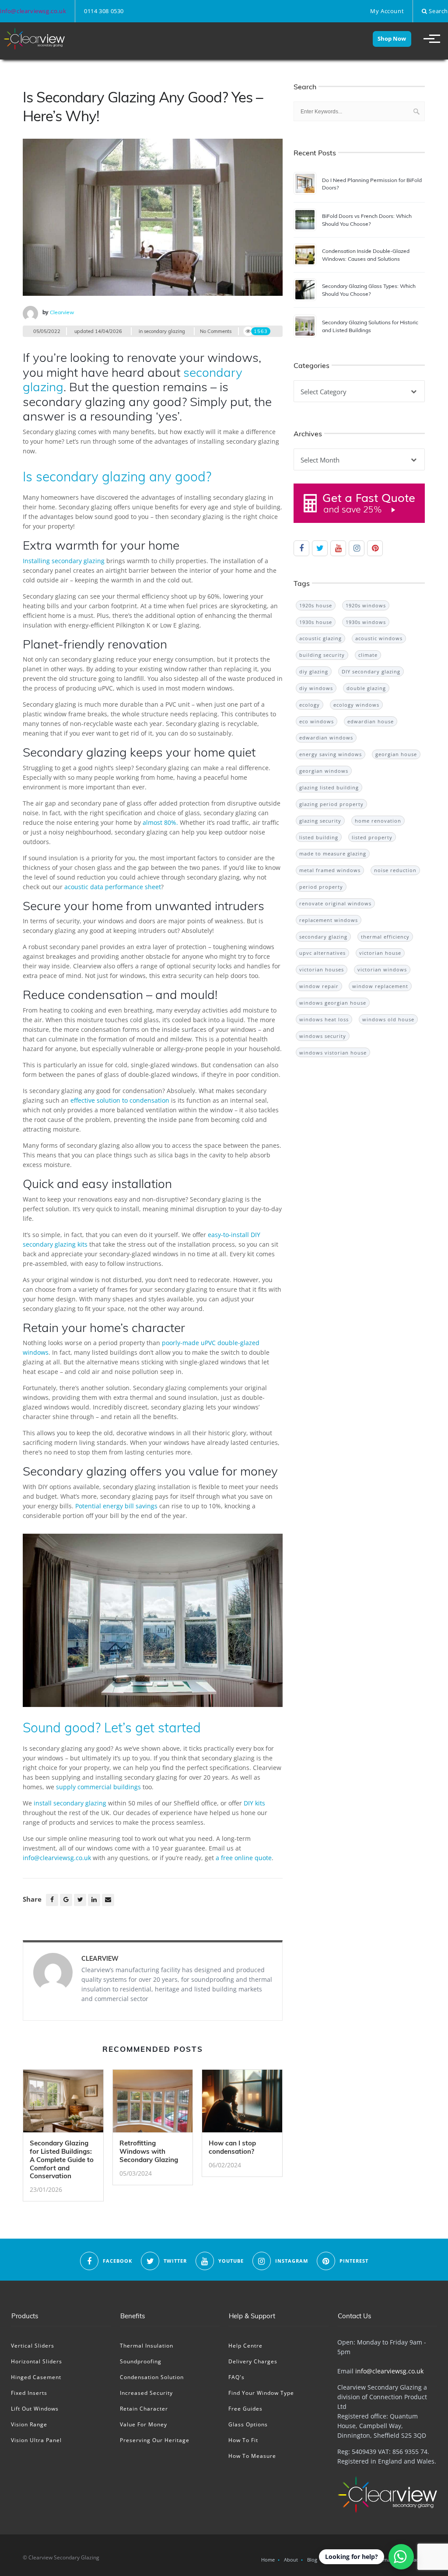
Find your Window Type (261, 2393)
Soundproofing (141, 2361)
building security (322, 655)
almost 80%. (160, 822)
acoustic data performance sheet (113, 887)
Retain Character (144, 2409)
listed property (372, 837)
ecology (310, 705)
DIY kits (254, 1803)
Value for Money (143, 2424)
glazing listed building (329, 787)
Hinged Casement (36, 2377)
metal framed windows (330, 870)
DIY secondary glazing (371, 671)
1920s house (316, 605)
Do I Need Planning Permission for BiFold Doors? (372, 184)
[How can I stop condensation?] (242, 2104)
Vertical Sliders (33, 2346)
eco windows (317, 721)
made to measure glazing (333, 853)
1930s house (316, 622)
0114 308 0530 (104, 11)
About (291, 2560)
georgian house (396, 754)
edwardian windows (326, 738)
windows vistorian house (333, 1053)
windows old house (388, 1019)
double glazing (366, 688)
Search (438, 11)
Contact (411, 2560)
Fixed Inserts (29, 2393)
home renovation (378, 821)
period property (321, 887)
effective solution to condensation (120, 1100)
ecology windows (356, 705)
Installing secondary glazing (64, 561)
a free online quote (244, 1858)
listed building (319, 837)
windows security (323, 1036)
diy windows (316, 688)
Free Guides (245, 2409)
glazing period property (331, 804)
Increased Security (146, 2393)
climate (368, 655)
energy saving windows (331, 754)
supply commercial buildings (98, 1787)
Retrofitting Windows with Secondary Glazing (149, 2151)
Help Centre (245, 2346)
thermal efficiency (385, 937)
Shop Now (392, 39)
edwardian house (371, 721)
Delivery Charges (253, 2361)
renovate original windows (335, 903)
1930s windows (366, 622)
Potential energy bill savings (116, 1506)
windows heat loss (324, 1019)
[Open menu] (428, 39)
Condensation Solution (152, 2377)
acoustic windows (379, 638)
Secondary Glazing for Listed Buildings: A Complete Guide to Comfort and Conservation (62, 2159)
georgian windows (324, 771)
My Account (387, 11)
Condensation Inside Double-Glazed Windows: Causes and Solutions (366, 255)
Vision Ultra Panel (36, 2440)
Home (268, 2560)
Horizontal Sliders (37, 2361)
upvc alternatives (322, 953)
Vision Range (29, 2424)
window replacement (380, 986)
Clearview (62, 312)
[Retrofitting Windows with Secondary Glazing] (153, 2104)
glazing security (320, 821)
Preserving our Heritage (155, 2440)
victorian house (380, 953)
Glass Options (248, 2424)
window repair (319, 986)
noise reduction (395, 870)
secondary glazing (164, 331)
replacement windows (329, 920)
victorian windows (382, 969)
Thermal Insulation (147, 2346)
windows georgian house (333, 1003)
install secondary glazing (70, 1803)
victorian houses (322, 969)
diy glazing (314, 671)
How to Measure (252, 2456)
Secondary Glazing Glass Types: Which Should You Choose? (369, 290)
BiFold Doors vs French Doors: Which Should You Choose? (367, 220)
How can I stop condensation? (232, 2147)
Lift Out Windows (35, 2409)
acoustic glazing (320, 638)
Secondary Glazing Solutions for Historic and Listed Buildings (370, 326)
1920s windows (366, 605)
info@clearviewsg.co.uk (33, 11)
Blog (312, 2560)
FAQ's (236, 2377)
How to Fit (243, 2440)
